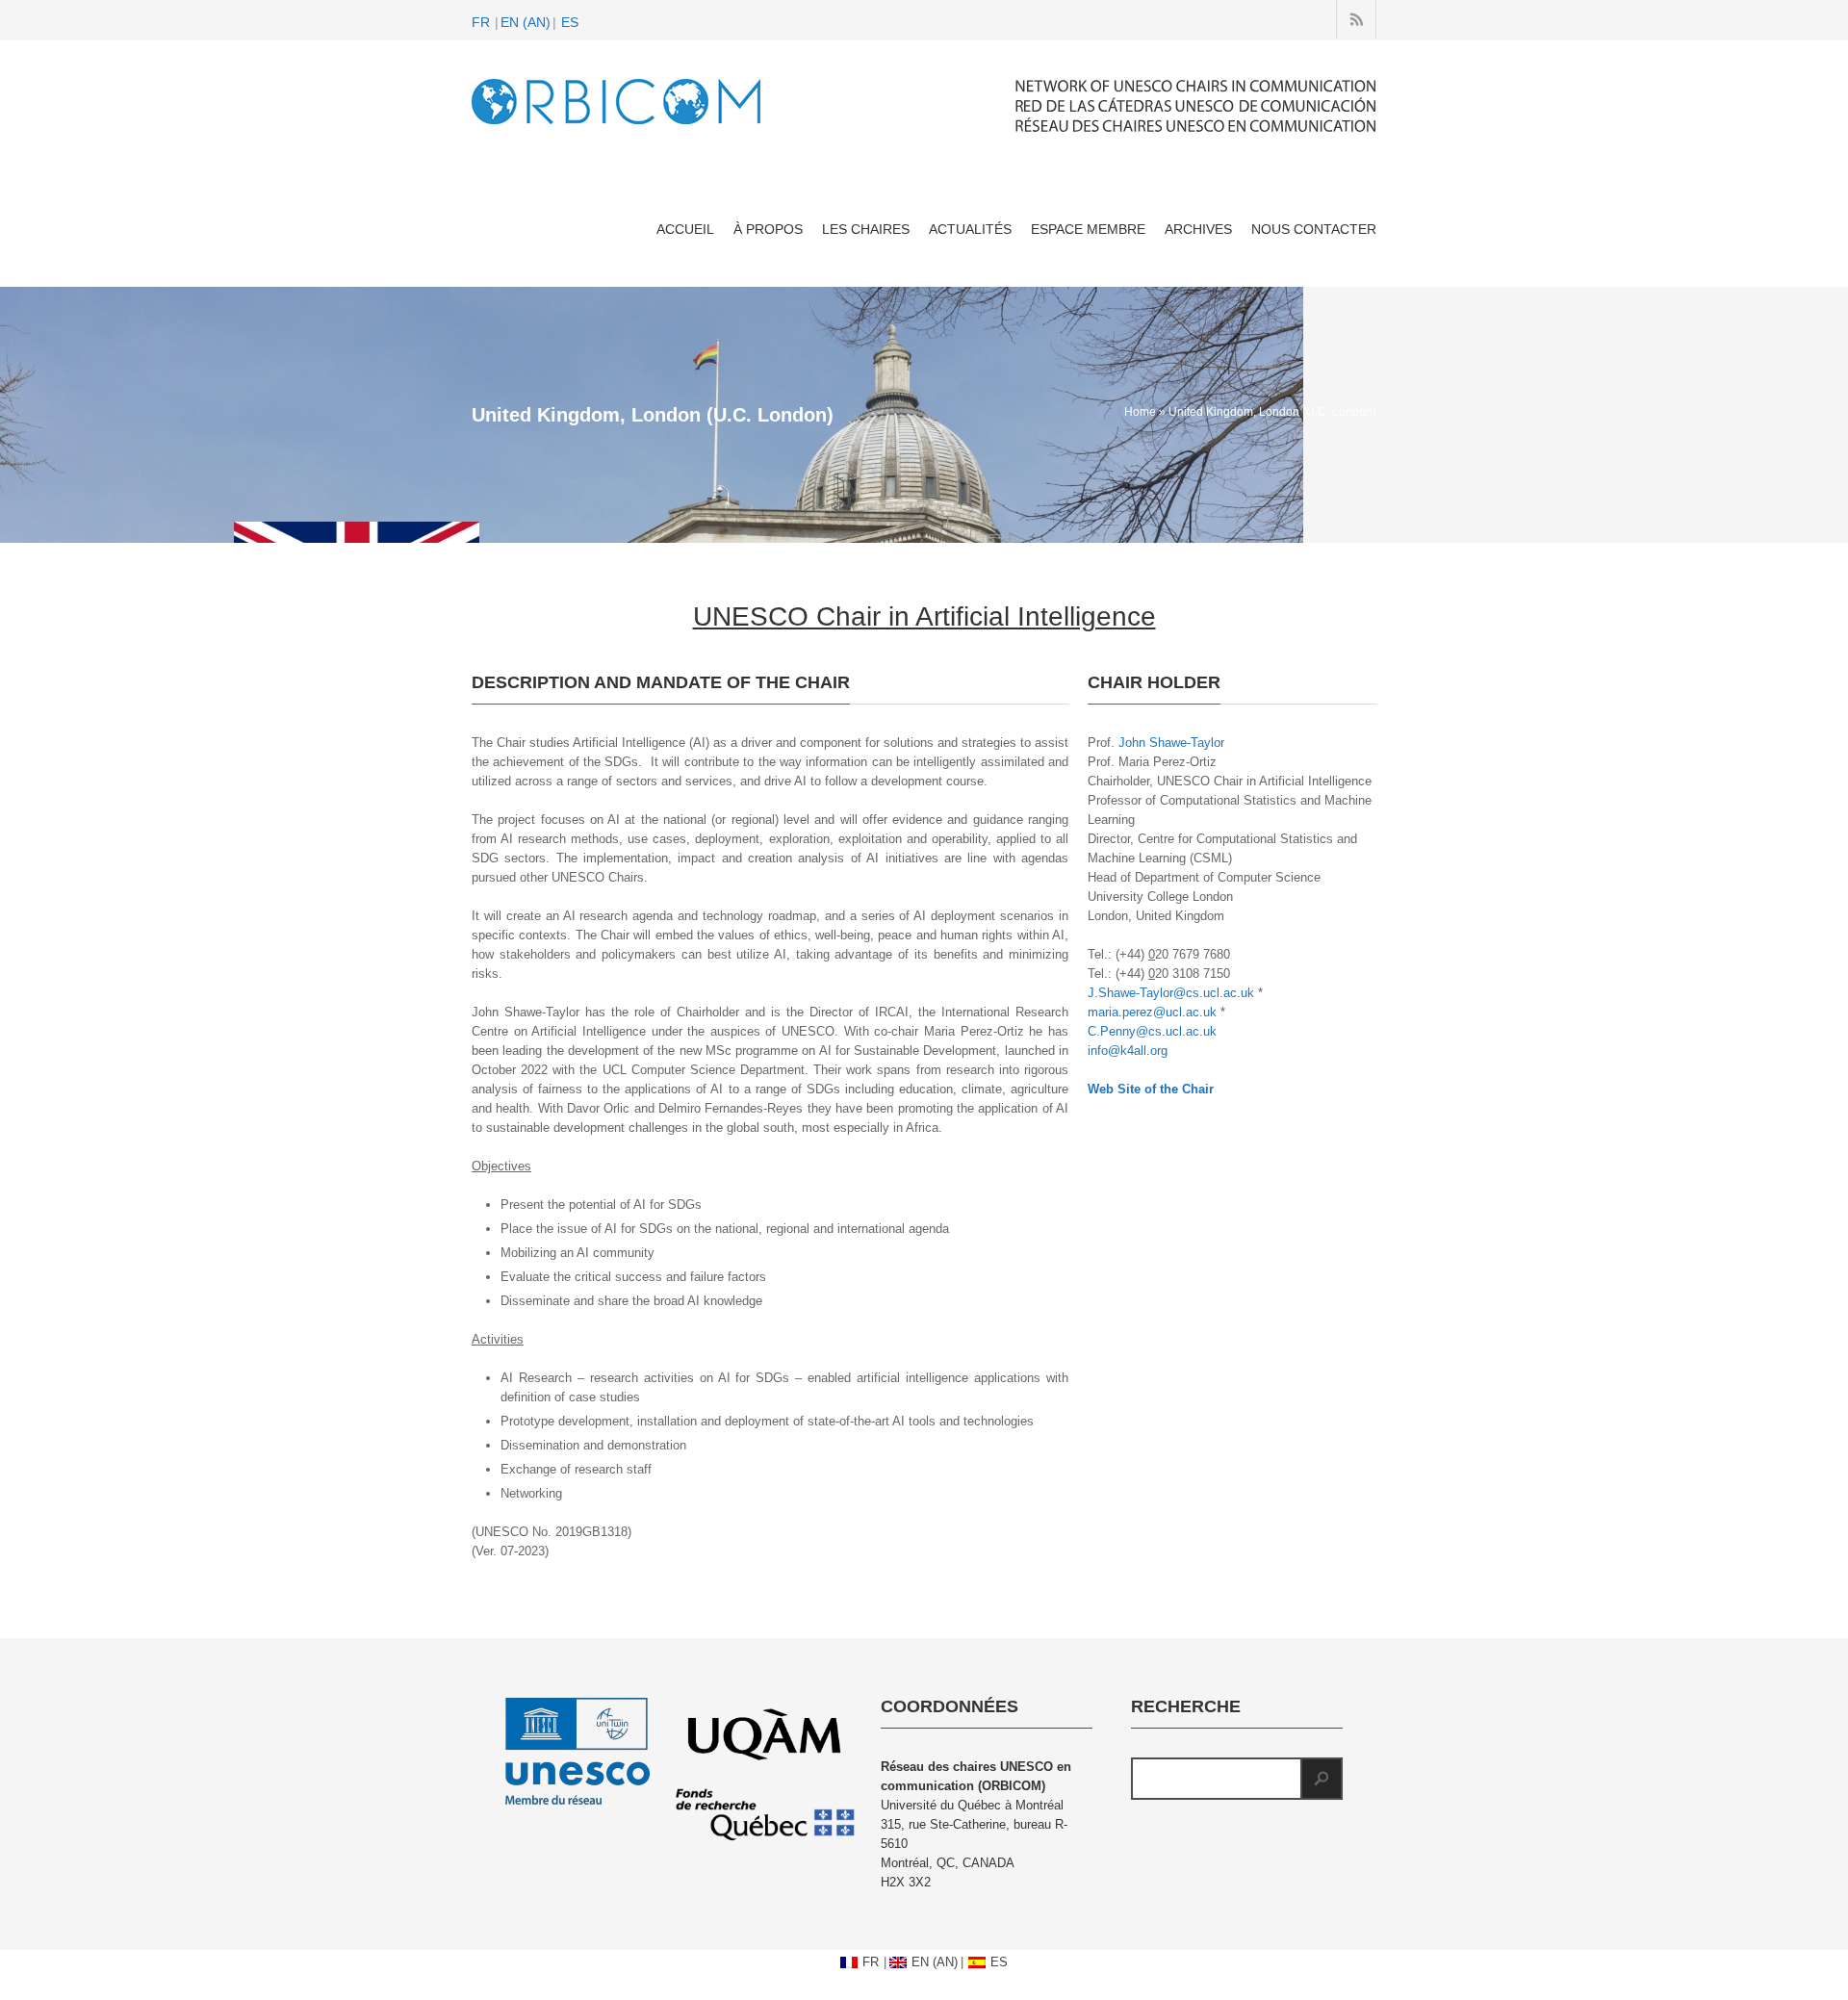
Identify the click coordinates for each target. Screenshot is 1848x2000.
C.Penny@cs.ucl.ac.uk (1152, 1031)
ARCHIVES (1198, 229)
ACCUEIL (685, 229)
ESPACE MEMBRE (1088, 229)
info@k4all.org (1128, 1051)
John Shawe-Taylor (1171, 743)
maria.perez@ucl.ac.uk (1152, 1012)
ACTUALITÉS (970, 229)
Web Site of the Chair (1151, 1089)
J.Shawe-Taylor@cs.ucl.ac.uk (1171, 993)
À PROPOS (768, 229)
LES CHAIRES (866, 229)
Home (1140, 412)
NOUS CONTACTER (1314, 229)
